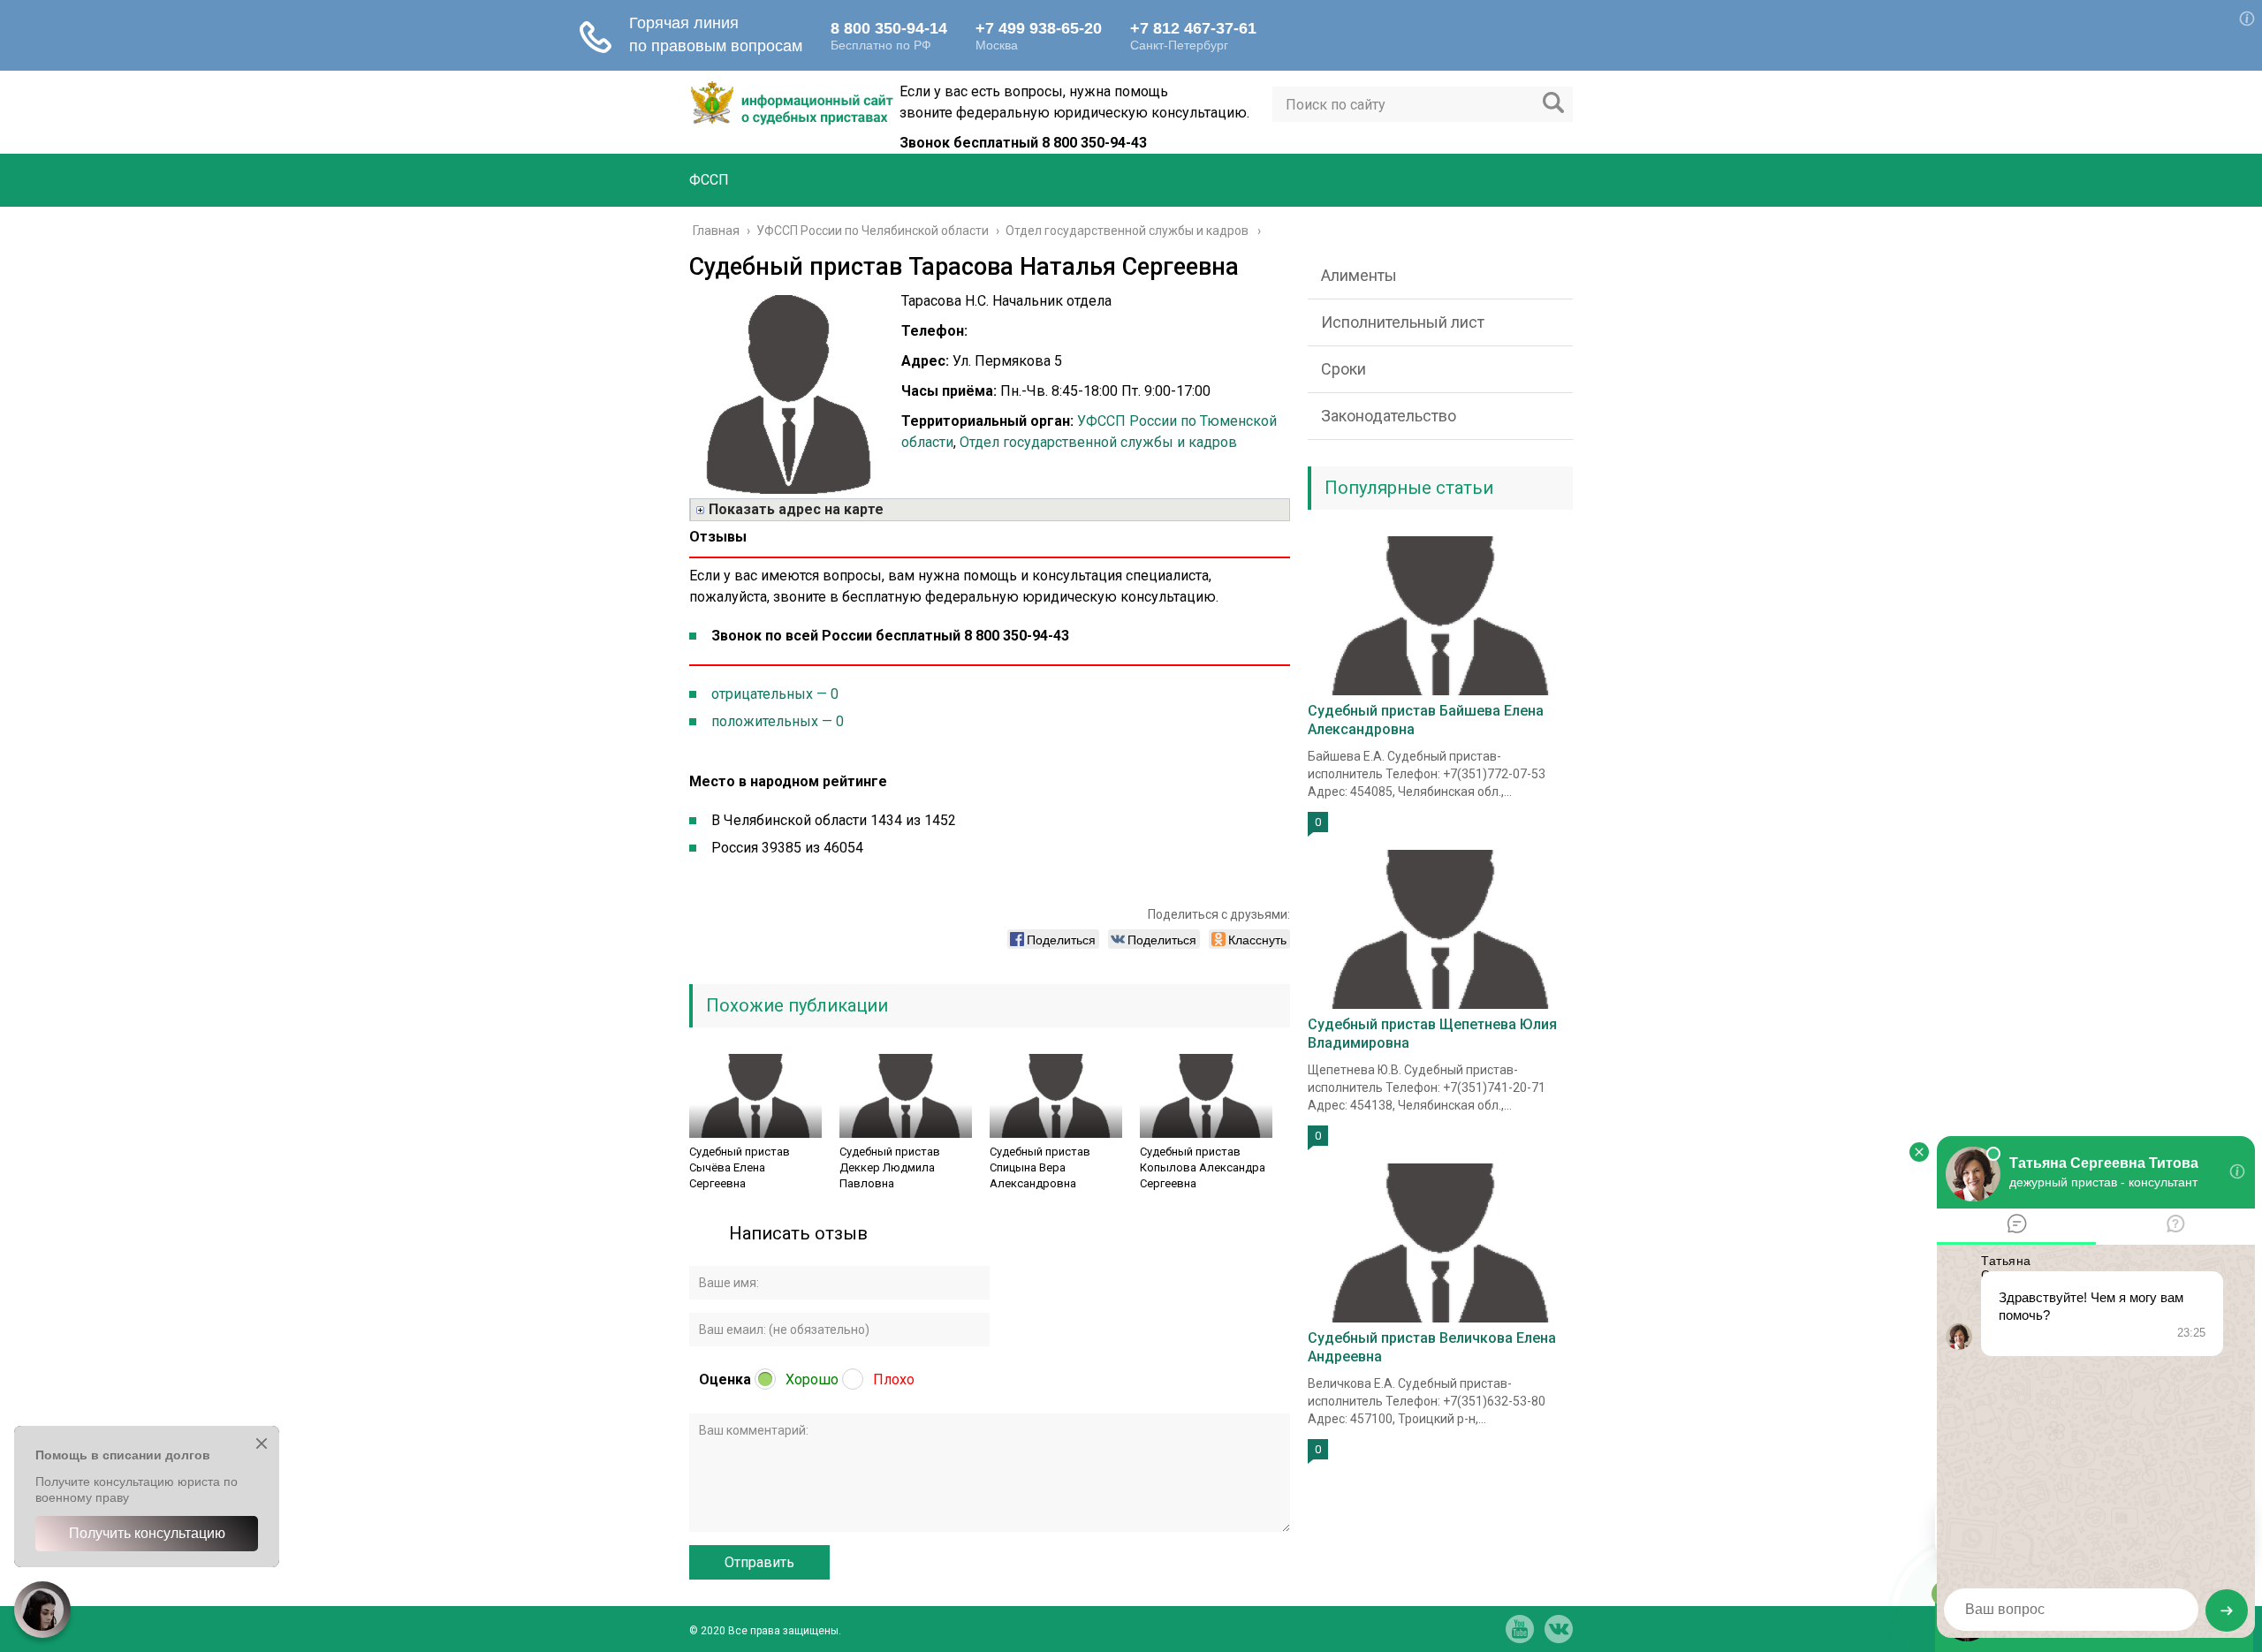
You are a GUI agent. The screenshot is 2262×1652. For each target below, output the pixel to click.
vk (1559, 1629)
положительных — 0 (778, 721)
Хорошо (812, 1379)
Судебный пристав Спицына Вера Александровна (1040, 1167)
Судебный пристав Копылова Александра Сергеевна (1203, 1167)
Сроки (1344, 369)
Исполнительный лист (1403, 322)
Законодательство (1389, 416)
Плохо (894, 1379)
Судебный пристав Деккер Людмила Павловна (890, 1167)
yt (1520, 1629)
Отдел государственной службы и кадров (1098, 442)
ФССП (709, 180)
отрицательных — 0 (775, 694)
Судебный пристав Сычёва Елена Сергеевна (740, 1167)
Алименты (1359, 275)
